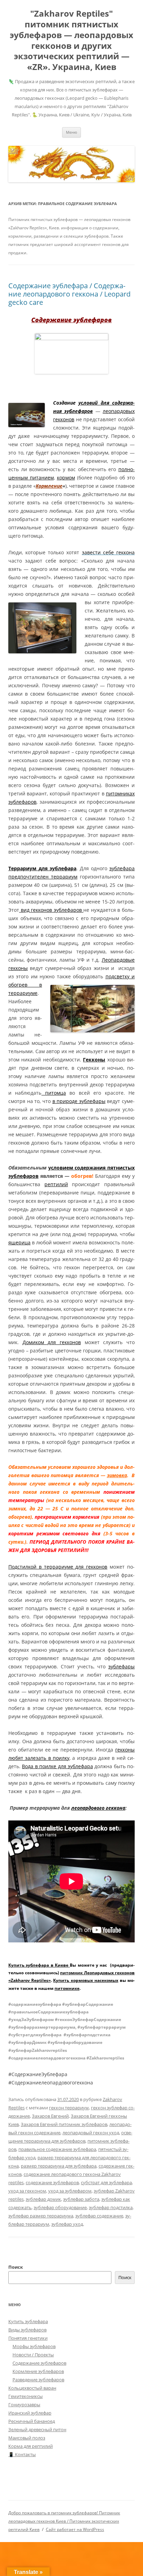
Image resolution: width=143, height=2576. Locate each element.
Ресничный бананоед (32, 2421)
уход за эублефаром (70, 2191)
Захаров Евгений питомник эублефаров (64, 2124)
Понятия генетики (28, 2338)
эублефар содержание (99, 2216)
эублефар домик (43, 2199)
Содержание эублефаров (39, 2363)
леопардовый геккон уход (91, 2133)
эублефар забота (81, 2199)
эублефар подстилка (111, 2207)
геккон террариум (69, 2108)
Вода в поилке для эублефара (57, 1766)
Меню (71, 132)
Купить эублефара (28, 2321)
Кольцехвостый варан (32, 2388)
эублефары (121, 1666)
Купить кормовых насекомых (86, 1980)
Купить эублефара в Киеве (39, 1965)
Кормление (49, 486)
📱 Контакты (22, 2454)
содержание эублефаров (52, 2182)
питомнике (67, 1988)
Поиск (16, 2267)
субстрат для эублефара (106, 2182)
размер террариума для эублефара (59, 2166)
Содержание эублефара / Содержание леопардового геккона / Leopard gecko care (69, 294)
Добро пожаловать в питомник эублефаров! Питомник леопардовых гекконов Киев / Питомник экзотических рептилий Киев (64, 2521)
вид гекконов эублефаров (51, 910)
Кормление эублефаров (38, 2371)
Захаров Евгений (50, 2116)
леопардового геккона (98, 1808)
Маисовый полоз (27, 2438)
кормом (66, 478)
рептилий (56, 1184)
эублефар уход (67, 2224)
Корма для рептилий (31, 2446)
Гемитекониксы (26, 2396)
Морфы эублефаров (34, 2346)
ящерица (19, 1242)
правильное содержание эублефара (57, 2149)
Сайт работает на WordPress (75, 2529)
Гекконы (94, 1060)
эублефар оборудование (60, 2207)
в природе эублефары (79, 1101)
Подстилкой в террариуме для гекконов (58, 1567)
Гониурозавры (24, 2405)
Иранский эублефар (30, 2413)
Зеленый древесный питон (37, 2429)
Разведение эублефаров (38, 2380)
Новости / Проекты (33, 2355)
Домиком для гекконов (52, 1342)
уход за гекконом (27, 2191)
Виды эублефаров (27, 2330)
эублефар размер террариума (41, 2216)
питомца (53, 1093)
